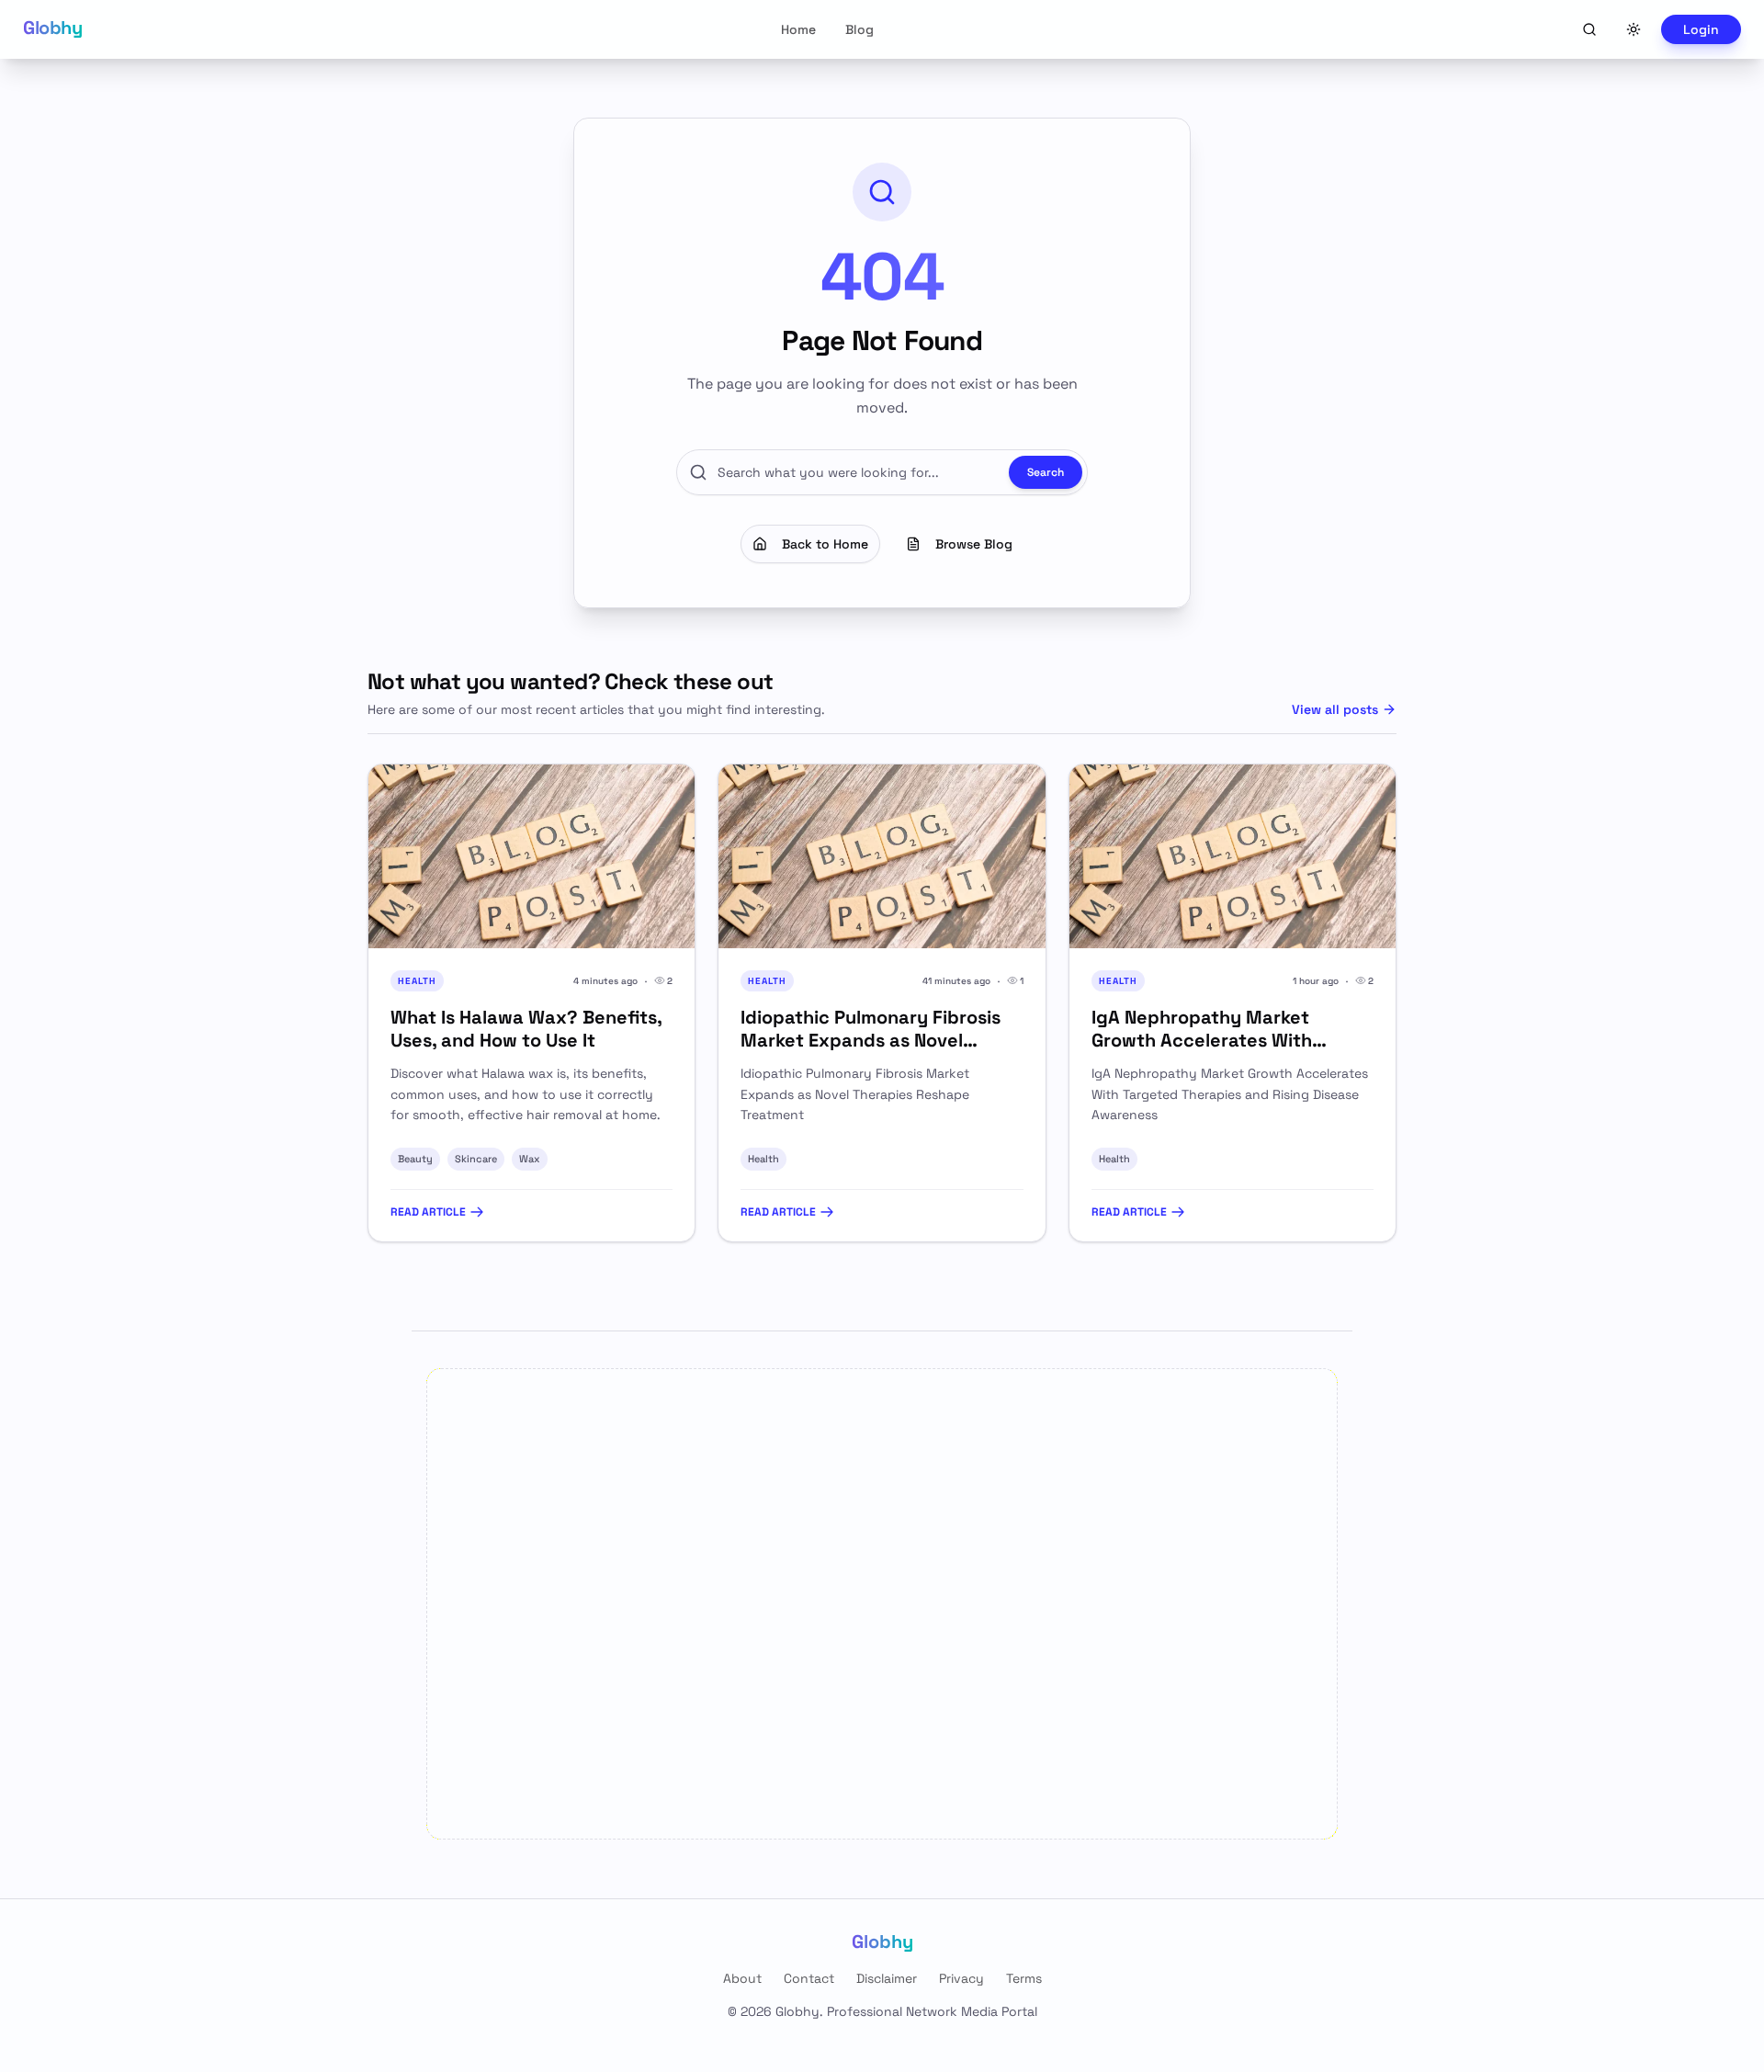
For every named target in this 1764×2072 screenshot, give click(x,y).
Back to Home (825, 544)
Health (763, 1159)
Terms (1024, 1978)
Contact (809, 1978)
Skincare (476, 1159)
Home (798, 29)
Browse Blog (974, 544)
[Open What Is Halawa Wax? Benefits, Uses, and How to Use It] (531, 856)
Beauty (415, 1159)
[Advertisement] (882, 1604)
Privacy (961, 1978)
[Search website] (1589, 29)
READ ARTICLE (428, 1212)
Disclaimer (887, 1978)
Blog (859, 29)
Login (1701, 29)
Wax (530, 1159)
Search (1046, 472)
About (742, 1978)
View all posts (1335, 709)
